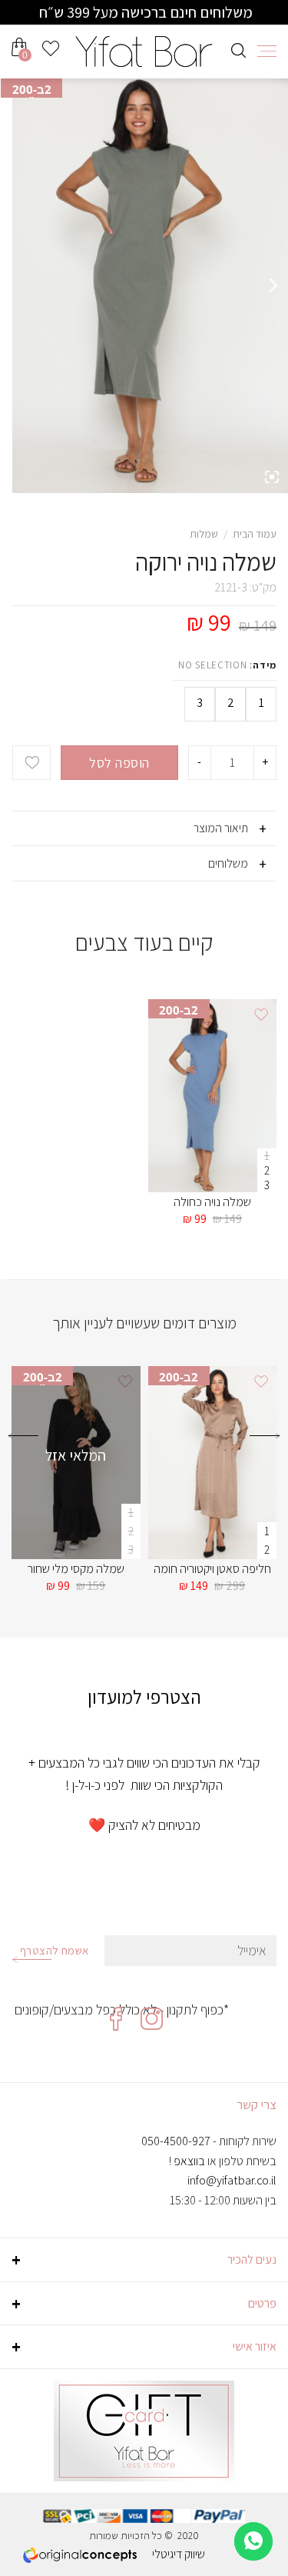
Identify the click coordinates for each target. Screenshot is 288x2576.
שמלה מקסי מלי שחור (76, 1569)
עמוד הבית (255, 534)
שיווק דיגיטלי (179, 2554)
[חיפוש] (238, 48)
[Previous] (265, 1448)
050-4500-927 (176, 2141)
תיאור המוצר (221, 828)
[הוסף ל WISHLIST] (31, 763)
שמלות (204, 534)
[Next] (23, 1448)
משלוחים (228, 863)
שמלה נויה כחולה (212, 1202)
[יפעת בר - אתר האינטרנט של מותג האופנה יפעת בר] (144, 52)
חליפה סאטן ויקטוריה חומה (212, 1569)
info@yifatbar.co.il (232, 2180)
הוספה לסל (119, 763)
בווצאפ (189, 2161)
